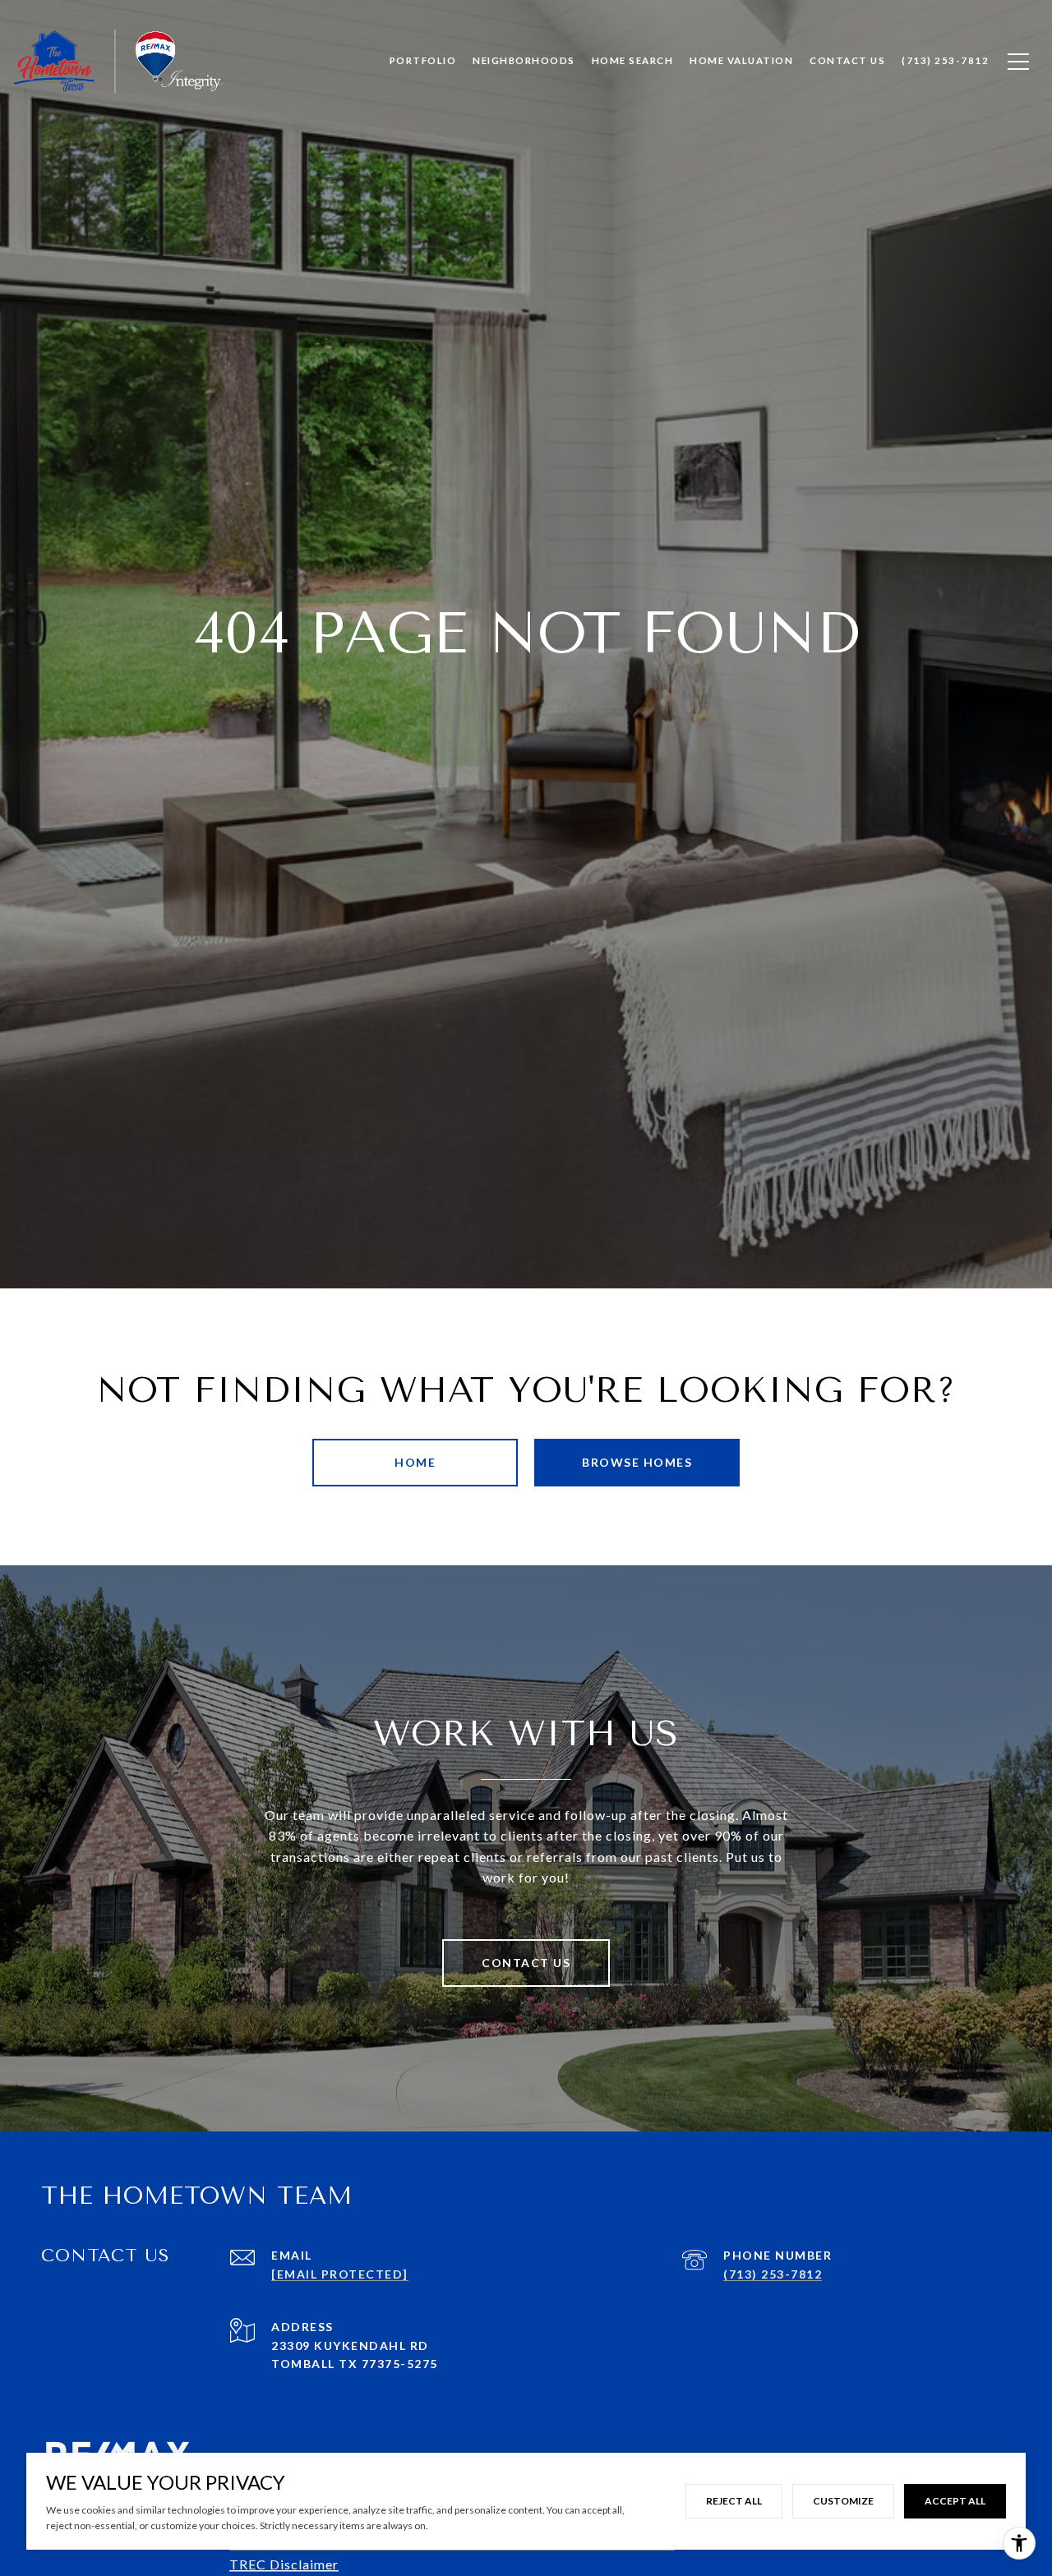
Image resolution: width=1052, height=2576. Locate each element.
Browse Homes (637, 1462)
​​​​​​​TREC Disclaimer (284, 2564)
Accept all (955, 2501)
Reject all (734, 2501)
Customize (843, 2501)
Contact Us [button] (526, 1963)
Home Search (633, 60)
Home (415, 1462)
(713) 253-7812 (773, 2274)
